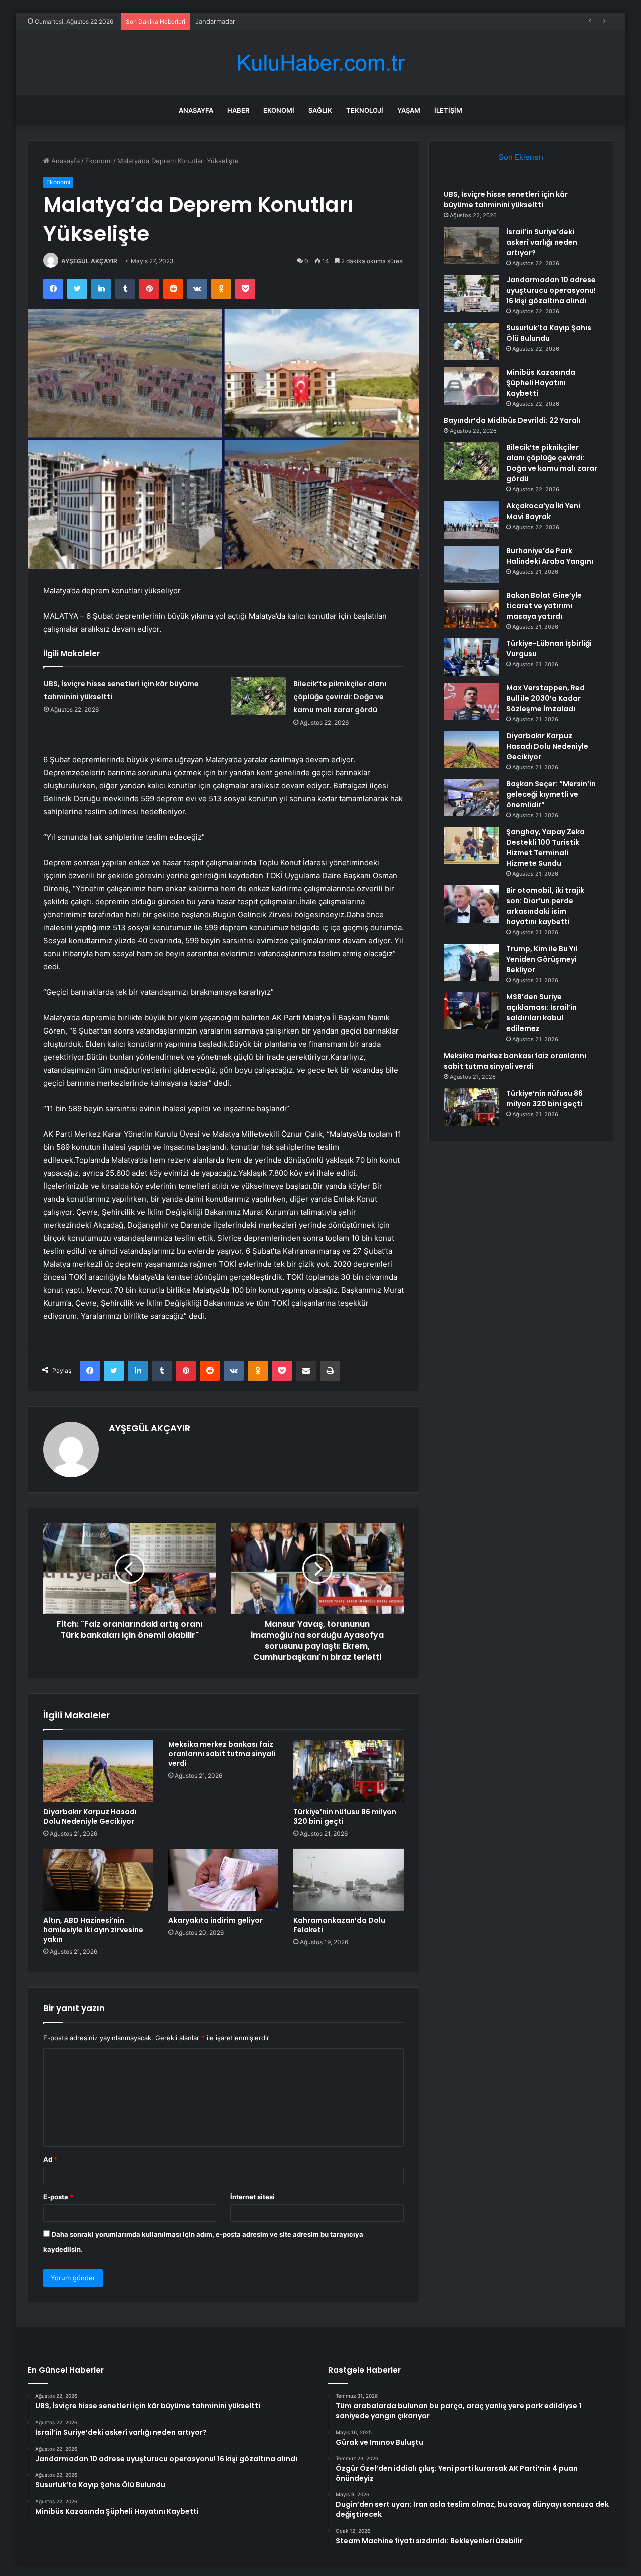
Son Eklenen (521, 157)
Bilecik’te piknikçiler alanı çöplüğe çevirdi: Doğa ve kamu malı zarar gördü (340, 697)
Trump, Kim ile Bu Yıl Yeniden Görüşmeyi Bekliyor (542, 959)
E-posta (58, 2197)
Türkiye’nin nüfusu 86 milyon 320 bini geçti (345, 1817)
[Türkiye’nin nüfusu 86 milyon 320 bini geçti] (349, 1771)
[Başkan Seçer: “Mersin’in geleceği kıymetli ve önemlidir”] (471, 798)
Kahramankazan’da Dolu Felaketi (339, 1925)
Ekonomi (279, 110)
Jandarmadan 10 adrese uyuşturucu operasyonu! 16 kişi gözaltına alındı (306, 21)
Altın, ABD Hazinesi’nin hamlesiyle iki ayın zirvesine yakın (93, 1930)
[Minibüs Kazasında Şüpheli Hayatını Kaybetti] (471, 386)
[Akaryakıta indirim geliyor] (223, 1880)
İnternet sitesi (253, 2197)
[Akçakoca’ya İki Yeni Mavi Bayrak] (471, 520)
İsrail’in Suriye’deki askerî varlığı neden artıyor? (542, 242)
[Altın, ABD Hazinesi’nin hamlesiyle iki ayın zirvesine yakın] (98, 1880)
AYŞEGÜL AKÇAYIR (89, 261)
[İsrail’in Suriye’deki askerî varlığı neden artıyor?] (471, 245)
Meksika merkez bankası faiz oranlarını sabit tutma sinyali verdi (222, 1754)
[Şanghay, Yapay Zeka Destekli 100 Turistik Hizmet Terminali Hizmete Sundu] (471, 846)
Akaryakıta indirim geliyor (216, 1920)
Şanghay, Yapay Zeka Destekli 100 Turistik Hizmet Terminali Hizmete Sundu (546, 848)
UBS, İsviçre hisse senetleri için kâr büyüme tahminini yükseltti (506, 199)
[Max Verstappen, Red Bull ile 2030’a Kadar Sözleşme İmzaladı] (471, 701)
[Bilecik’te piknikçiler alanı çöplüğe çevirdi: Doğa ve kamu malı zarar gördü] (258, 696)
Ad (50, 2159)
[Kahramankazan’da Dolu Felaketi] (349, 1880)
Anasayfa (196, 110)
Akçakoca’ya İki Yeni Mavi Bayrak (543, 511)
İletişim (448, 110)
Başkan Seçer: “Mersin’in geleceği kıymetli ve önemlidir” (551, 794)
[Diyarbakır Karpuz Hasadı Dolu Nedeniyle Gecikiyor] (98, 1771)
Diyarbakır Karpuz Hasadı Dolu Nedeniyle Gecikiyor (90, 1817)
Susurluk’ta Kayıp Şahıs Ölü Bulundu (549, 333)
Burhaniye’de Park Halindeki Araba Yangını (550, 556)
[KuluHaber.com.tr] (320, 63)
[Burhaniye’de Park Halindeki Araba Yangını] (471, 564)
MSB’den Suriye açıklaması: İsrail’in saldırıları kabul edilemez (542, 1013)
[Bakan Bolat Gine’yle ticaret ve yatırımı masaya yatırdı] (471, 609)
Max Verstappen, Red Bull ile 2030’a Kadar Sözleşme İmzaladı (546, 698)
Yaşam (409, 110)
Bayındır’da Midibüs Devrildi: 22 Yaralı (512, 420)
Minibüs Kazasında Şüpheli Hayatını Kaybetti (541, 383)
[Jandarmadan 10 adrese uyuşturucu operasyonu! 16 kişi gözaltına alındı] (471, 294)
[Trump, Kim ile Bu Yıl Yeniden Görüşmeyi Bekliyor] (471, 963)
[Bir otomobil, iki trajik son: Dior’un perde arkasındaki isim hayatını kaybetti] (471, 904)
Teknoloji (365, 110)
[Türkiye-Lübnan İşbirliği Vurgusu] (471, 657)
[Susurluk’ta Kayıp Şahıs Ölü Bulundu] (471, 342)
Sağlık (320, 110)
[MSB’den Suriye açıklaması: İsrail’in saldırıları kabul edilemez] (471, 1011)
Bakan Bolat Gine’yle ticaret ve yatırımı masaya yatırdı (544, 606)
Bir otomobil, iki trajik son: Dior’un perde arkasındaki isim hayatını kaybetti (545, 906)
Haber (238, 110)
